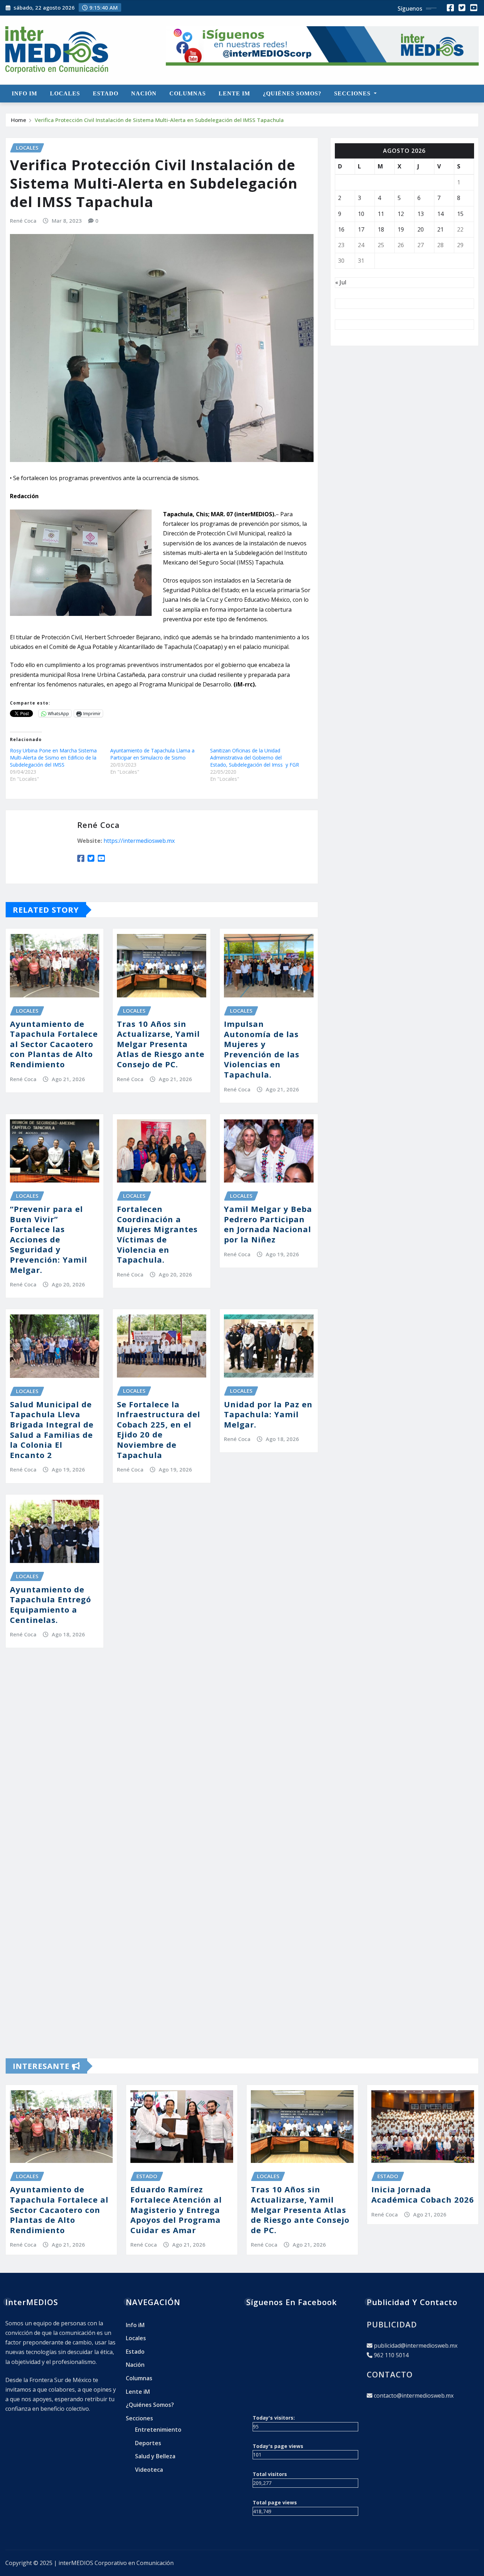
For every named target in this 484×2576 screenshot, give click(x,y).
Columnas (188, 93)
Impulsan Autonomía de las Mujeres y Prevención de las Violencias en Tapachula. (262, 1049)
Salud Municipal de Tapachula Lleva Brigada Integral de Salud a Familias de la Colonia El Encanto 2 (52, 1429)
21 (440, 229)
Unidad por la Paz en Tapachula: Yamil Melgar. (268, 1414)
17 (361, 229)
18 (381, 229)
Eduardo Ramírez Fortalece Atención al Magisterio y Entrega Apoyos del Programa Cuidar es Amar (176, 2209)
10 (361, 214)
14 (440, 214)
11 (381, 214)
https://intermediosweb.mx (139, 841)
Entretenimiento (158, 2430)
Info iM (24, 93)
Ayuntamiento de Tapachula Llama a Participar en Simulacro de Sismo (152, 754)
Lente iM (234, 93)
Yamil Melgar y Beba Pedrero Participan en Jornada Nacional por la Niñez (268, 1224)
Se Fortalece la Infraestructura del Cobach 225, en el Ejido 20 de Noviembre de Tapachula (159, 1429)
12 (401, 214)
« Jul (341, 282)
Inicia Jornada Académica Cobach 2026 (423, 2194)
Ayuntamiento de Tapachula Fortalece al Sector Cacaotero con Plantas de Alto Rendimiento (54, 1044)
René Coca (23, 221)
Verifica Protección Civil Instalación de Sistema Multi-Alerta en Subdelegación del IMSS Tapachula (159, 120)
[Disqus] (162, 1763)
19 (401, 229)
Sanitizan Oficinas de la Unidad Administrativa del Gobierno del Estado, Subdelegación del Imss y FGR (255, 758)
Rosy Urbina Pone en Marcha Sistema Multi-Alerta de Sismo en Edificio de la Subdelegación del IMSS (53, 758)
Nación (144, 93)
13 (421, 214)
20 (421, 229)
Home (19, 120)
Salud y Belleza (155, 2456)
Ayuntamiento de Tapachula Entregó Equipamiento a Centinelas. (50, 1604)
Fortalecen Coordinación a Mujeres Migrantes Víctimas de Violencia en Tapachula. (157, 1234)
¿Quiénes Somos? (292, 93)
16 (341, 229)
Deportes (148, 2443)
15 (460, 214)
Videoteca (149, 2470)
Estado (106, 93)
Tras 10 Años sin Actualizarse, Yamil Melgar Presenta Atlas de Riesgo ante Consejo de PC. (161, 1044)
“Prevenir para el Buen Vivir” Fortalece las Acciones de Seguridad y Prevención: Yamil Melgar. (49, 1239)
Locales (65, 93)
